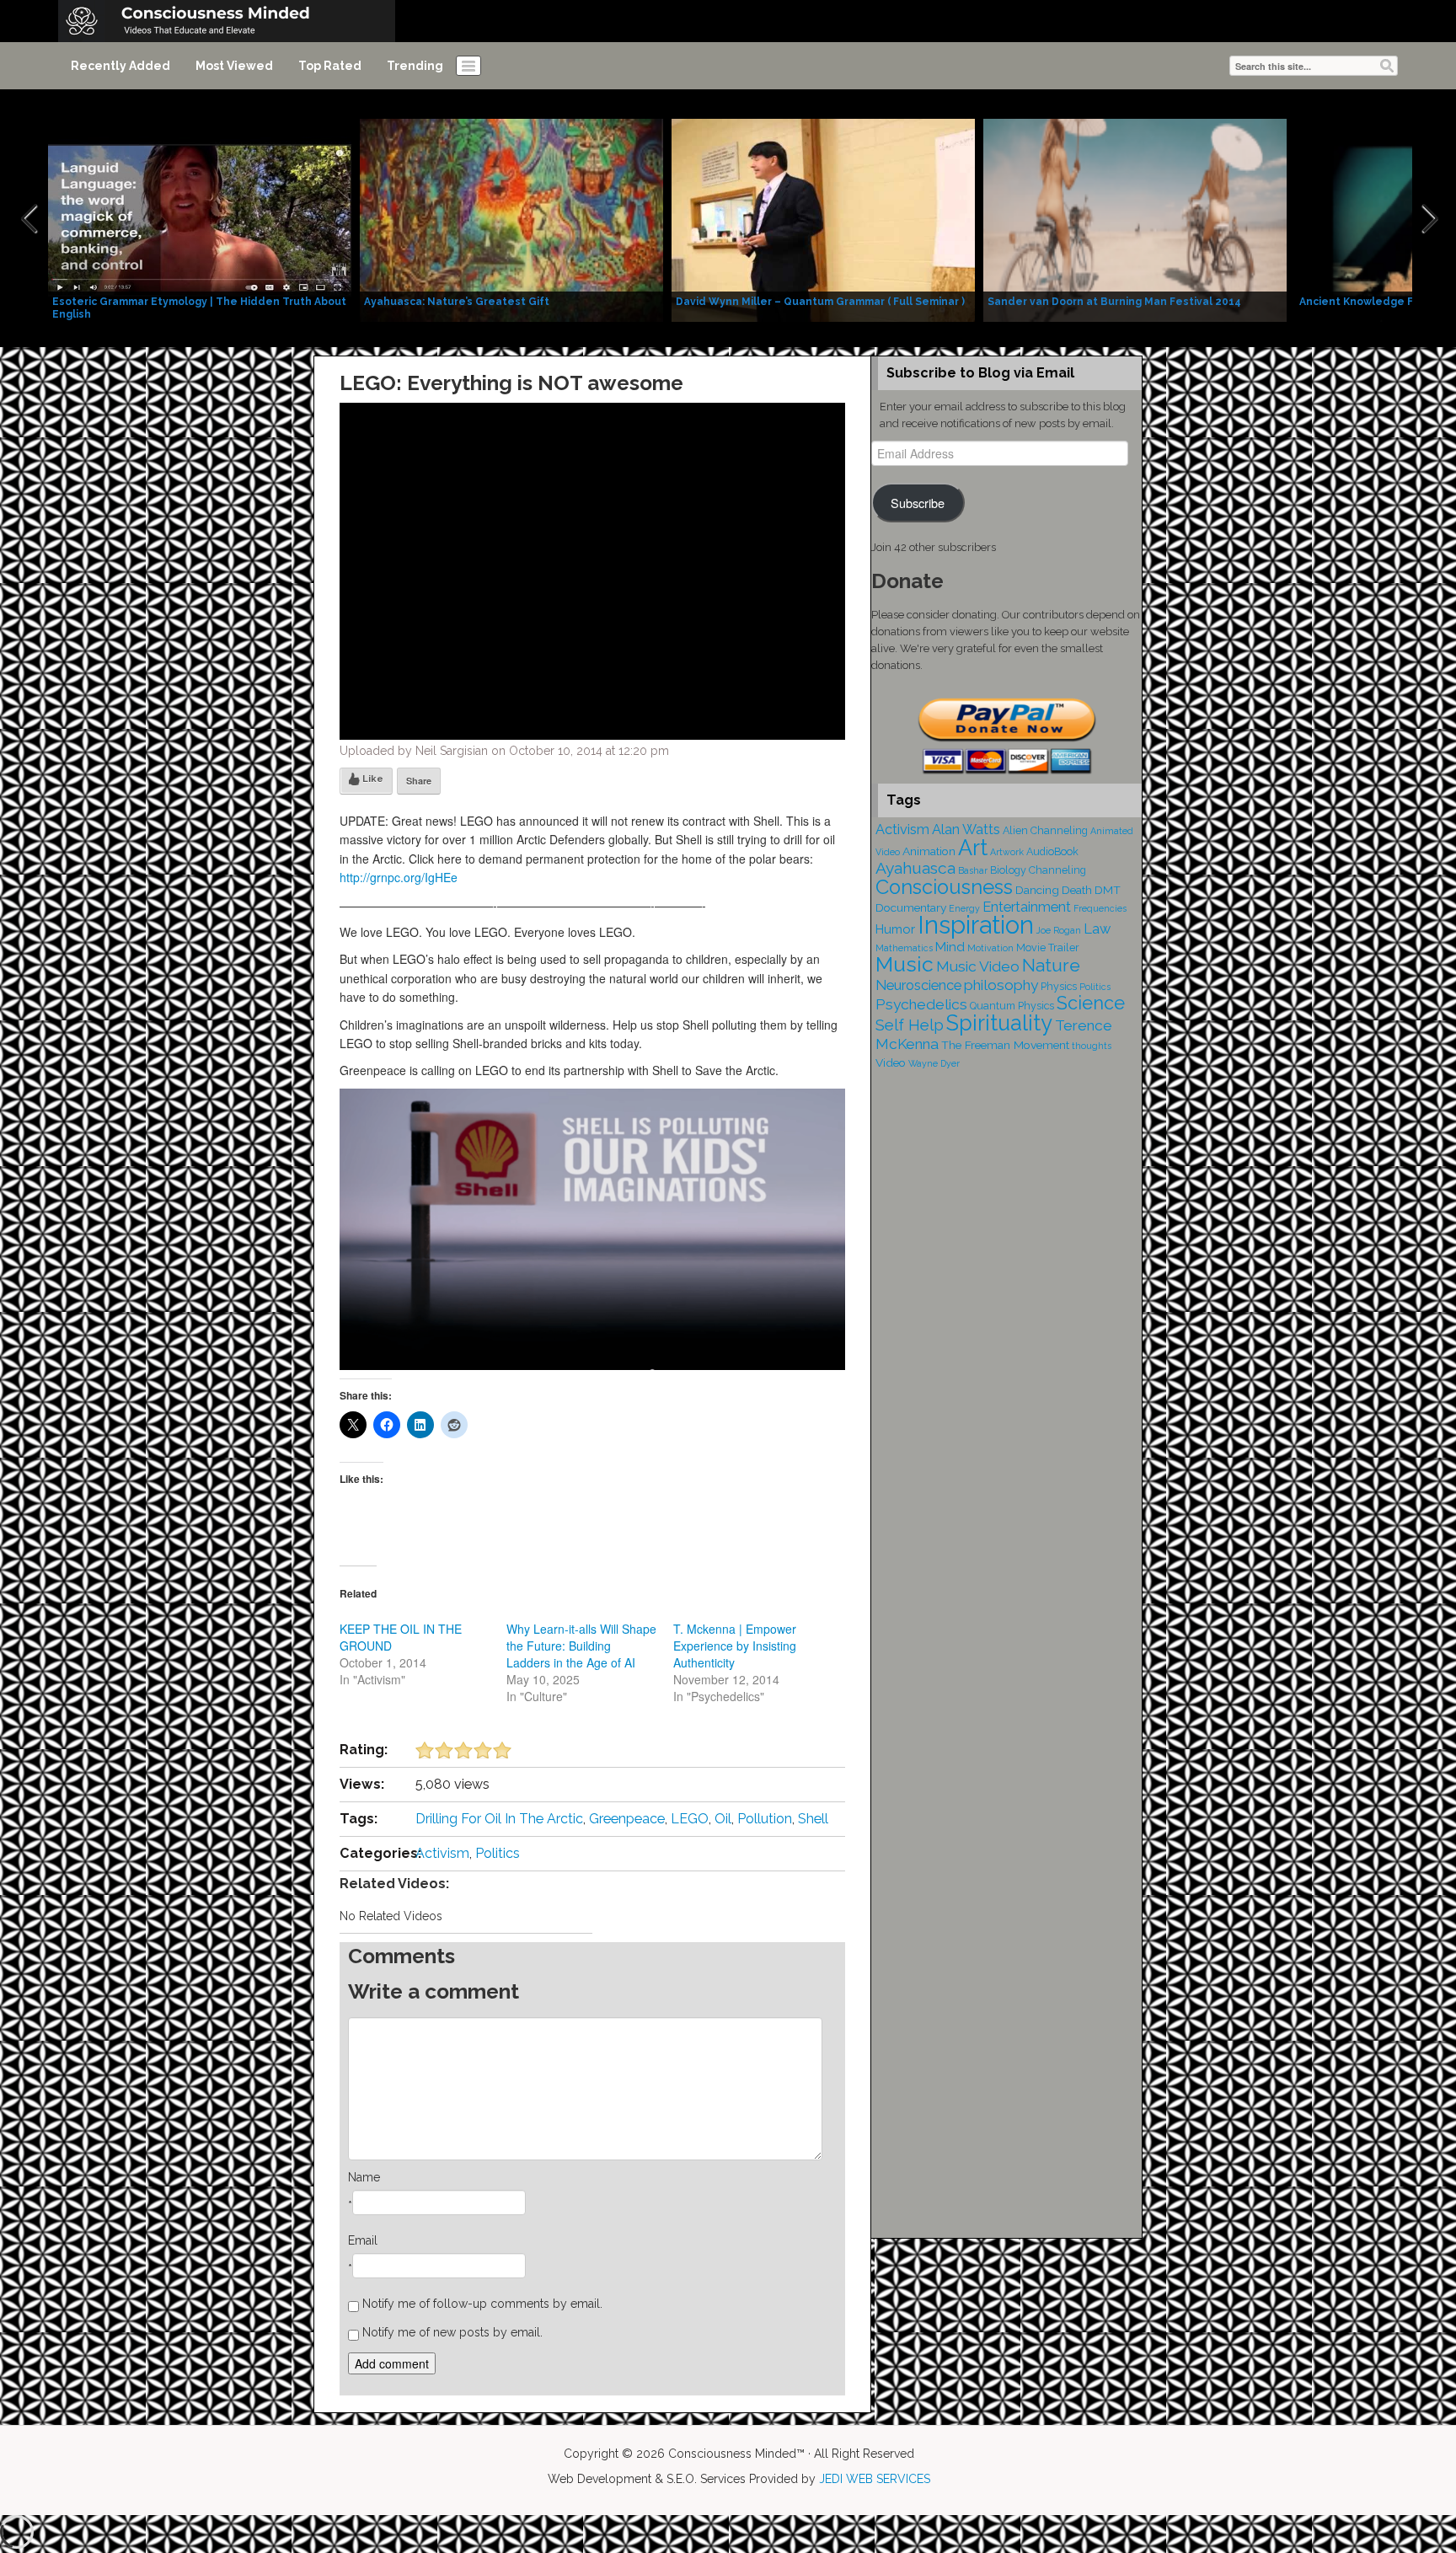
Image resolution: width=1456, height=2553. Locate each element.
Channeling (1057, 870)
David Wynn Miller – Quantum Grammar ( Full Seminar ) (820, 302)
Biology (1008, 870)
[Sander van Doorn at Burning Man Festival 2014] (1135, 219)
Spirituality (999, 1023)
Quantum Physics (1012, 1006)
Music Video (978, 966)
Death (1077, 890)
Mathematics (904, 948)
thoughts (1092, 1046)
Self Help (910, 1025)
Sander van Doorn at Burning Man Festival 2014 (1114, 302)
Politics (498, 1853)
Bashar (973, 870)
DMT (1108, 890)
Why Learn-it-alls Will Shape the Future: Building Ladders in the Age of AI (581, 1646)
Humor (895, 929)
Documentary (911, 907)
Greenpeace (627, 1819)
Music (905, 964)
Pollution (765, 1819)
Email (363, 2240)
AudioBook (1052, 851)
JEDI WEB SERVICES (875, 2479)
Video (891, 1062)
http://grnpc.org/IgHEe (399, 877)
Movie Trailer (1048, 947)
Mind (950, 947)
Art (973, 848)
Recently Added (120, 66)
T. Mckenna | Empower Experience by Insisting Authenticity (735, 1646)
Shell (813, 1819)
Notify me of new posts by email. (452, 2332)
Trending (415, 66)
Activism (442, 1853)
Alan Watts (966, 830)
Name (364, 2177)
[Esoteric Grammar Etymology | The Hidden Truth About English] (200, 219)
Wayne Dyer (934, 1063)
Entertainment (1027, 907)
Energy (964, 908)
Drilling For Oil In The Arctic (499, 1819)
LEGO (690, 1819)
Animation (929, 851)
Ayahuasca (915, 868)
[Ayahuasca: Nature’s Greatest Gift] (511, 219)
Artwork (1007, 852)
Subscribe (918, 503)
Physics (1059, 986)
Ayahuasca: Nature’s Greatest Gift (457, 302)
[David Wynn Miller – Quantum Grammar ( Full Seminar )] (823, 219)
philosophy (1001, 985)
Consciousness (944, 887)
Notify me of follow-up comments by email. (482, 2304)
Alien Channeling (1045, 830)
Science (1091, 1003)
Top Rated (330, 66)
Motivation (990, 948)
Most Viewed (234, 66)
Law (1097, 929)
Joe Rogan (1059, 930)
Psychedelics (921, 1004)
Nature (1051, 965)
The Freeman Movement (1005, 1045)
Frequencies (1100, 908)
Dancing (1037, 890)
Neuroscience (918, 985)
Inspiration (976, 925)
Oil (723, 1819)
